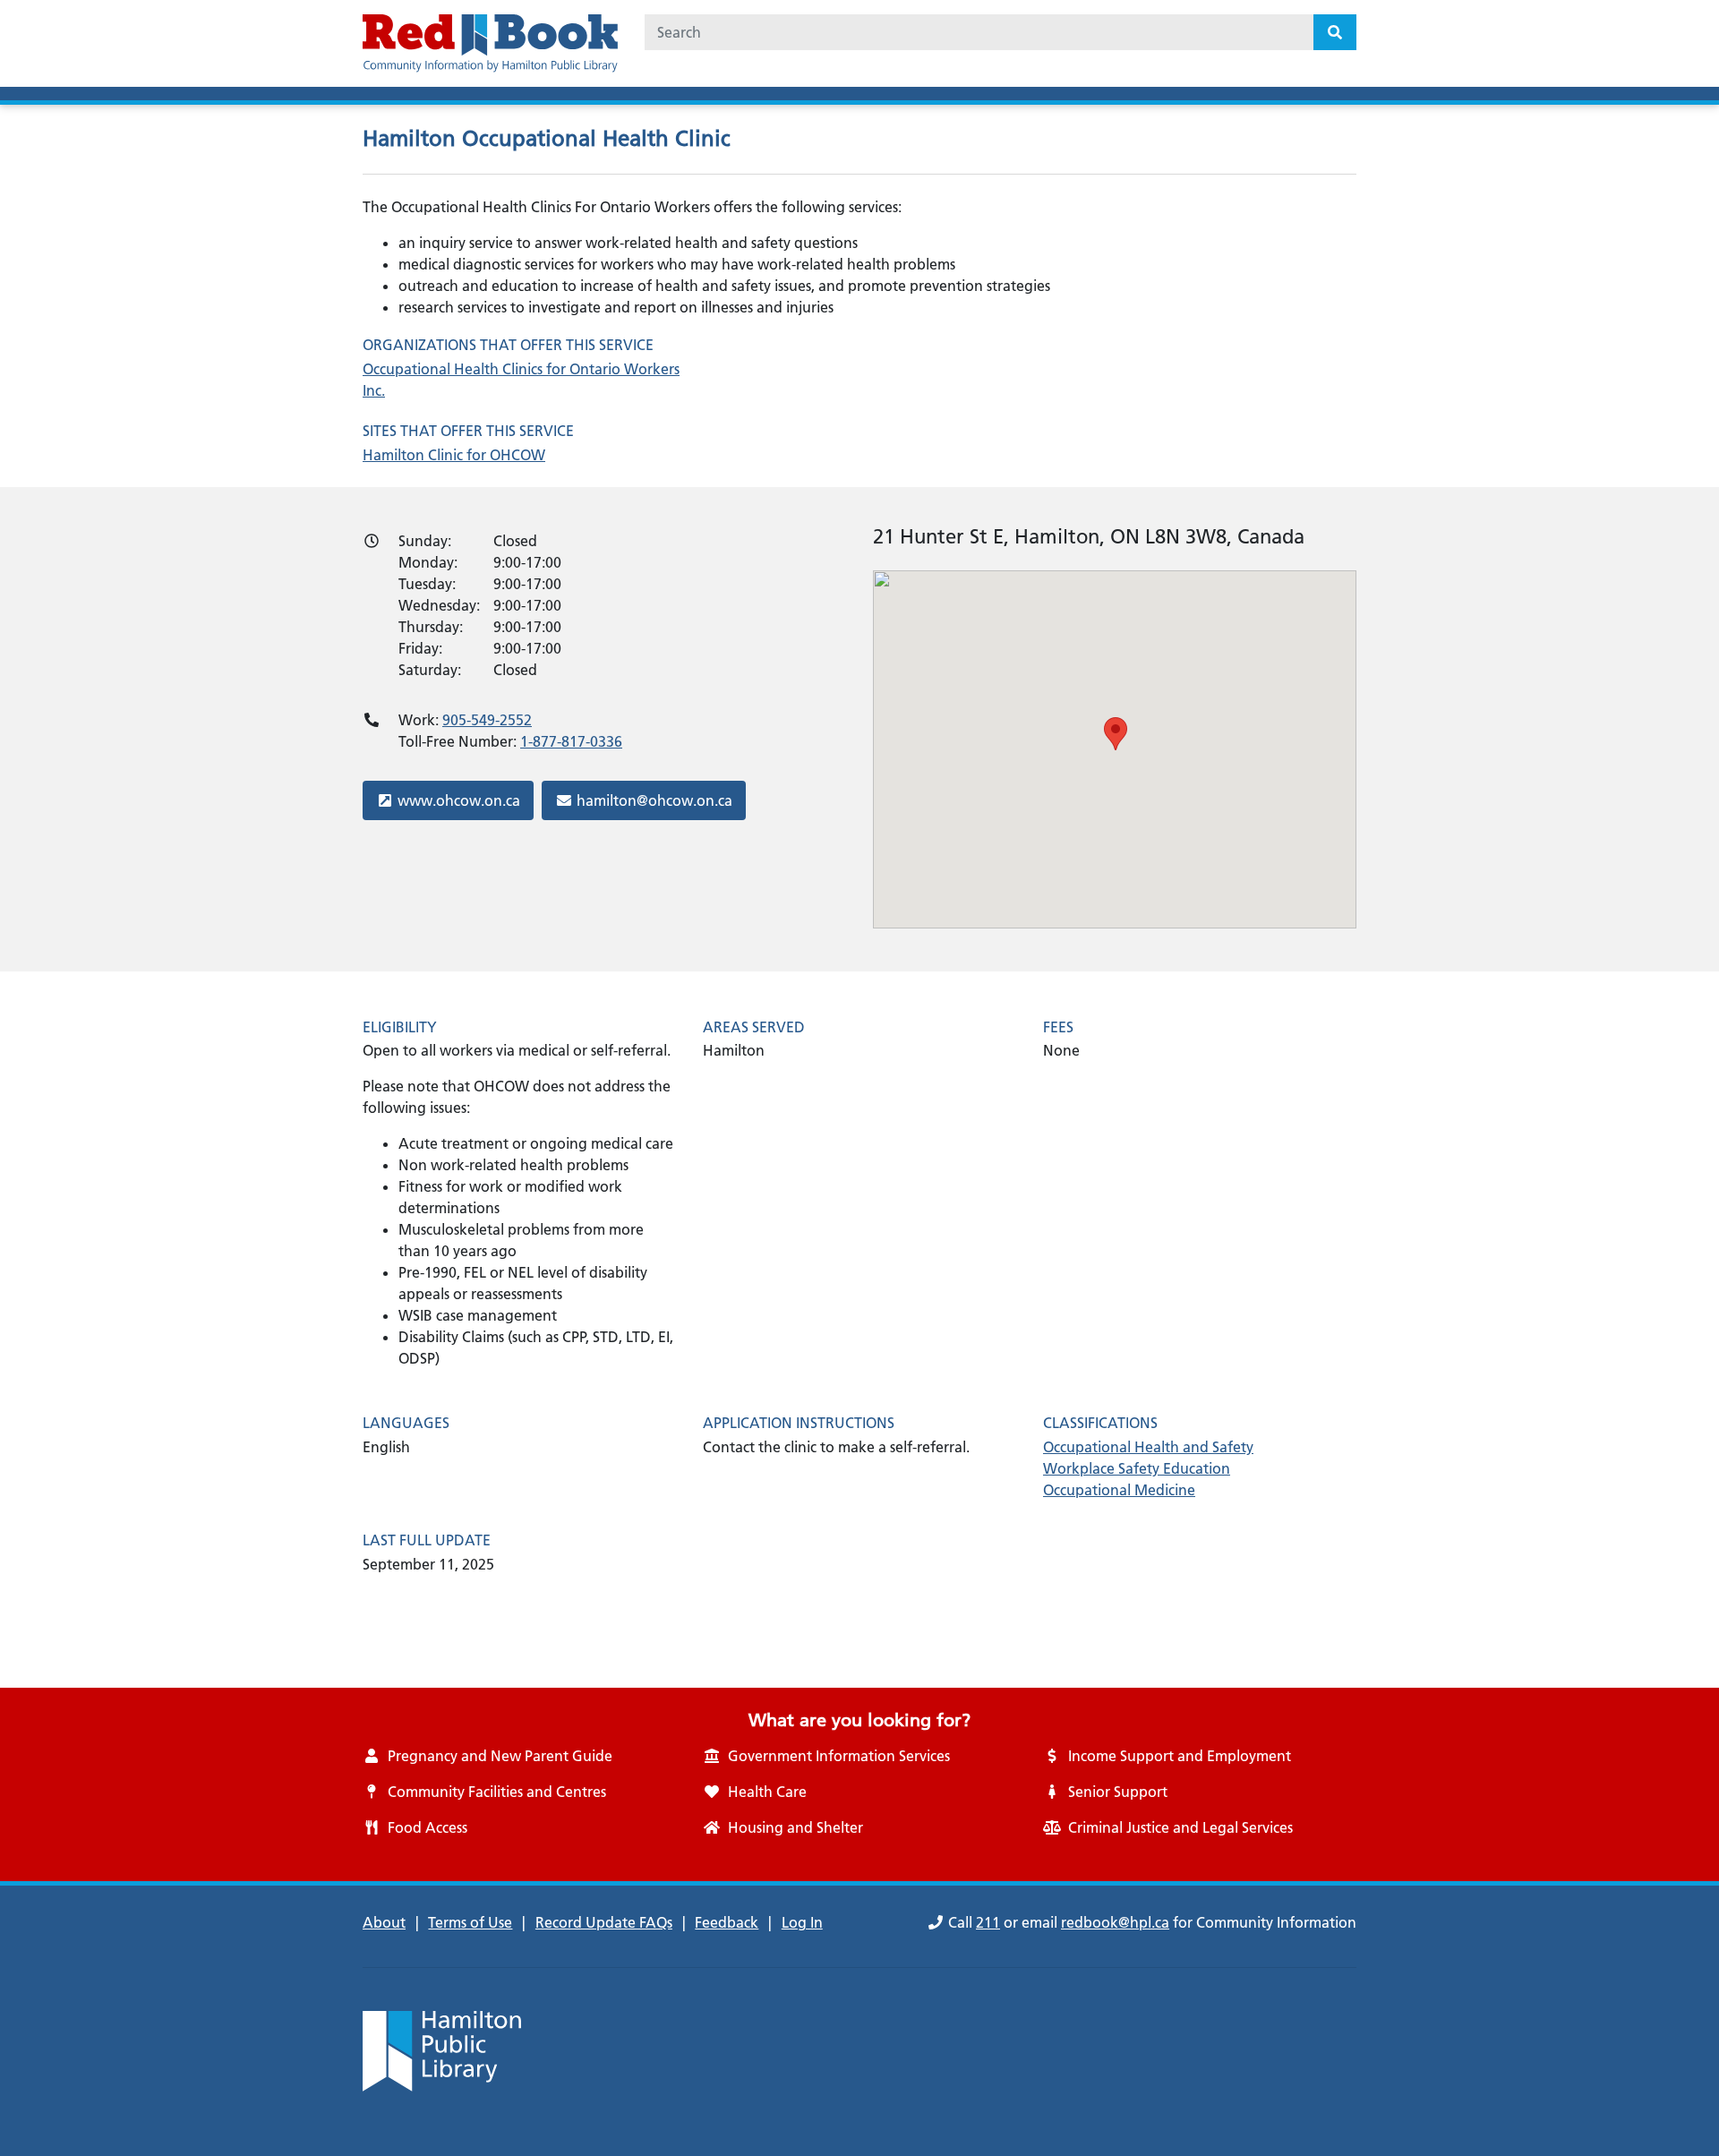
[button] (1116, 734)
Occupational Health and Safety (1148, 1447)
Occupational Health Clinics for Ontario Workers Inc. (521, 380)
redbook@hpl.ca (1115, 1922)
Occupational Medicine (1119, 1490)
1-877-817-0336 (571, 741)
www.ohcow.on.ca (458, 800)
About (384, 1922)
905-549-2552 (487, 720)
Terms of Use (470, 1922)
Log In (802, 1922)
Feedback (727, 1922)
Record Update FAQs (604, 1922)
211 (988, 1922)
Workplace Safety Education (1137, 1468)
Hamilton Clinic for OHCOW (454, 455)
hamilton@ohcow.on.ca (654, 800)
